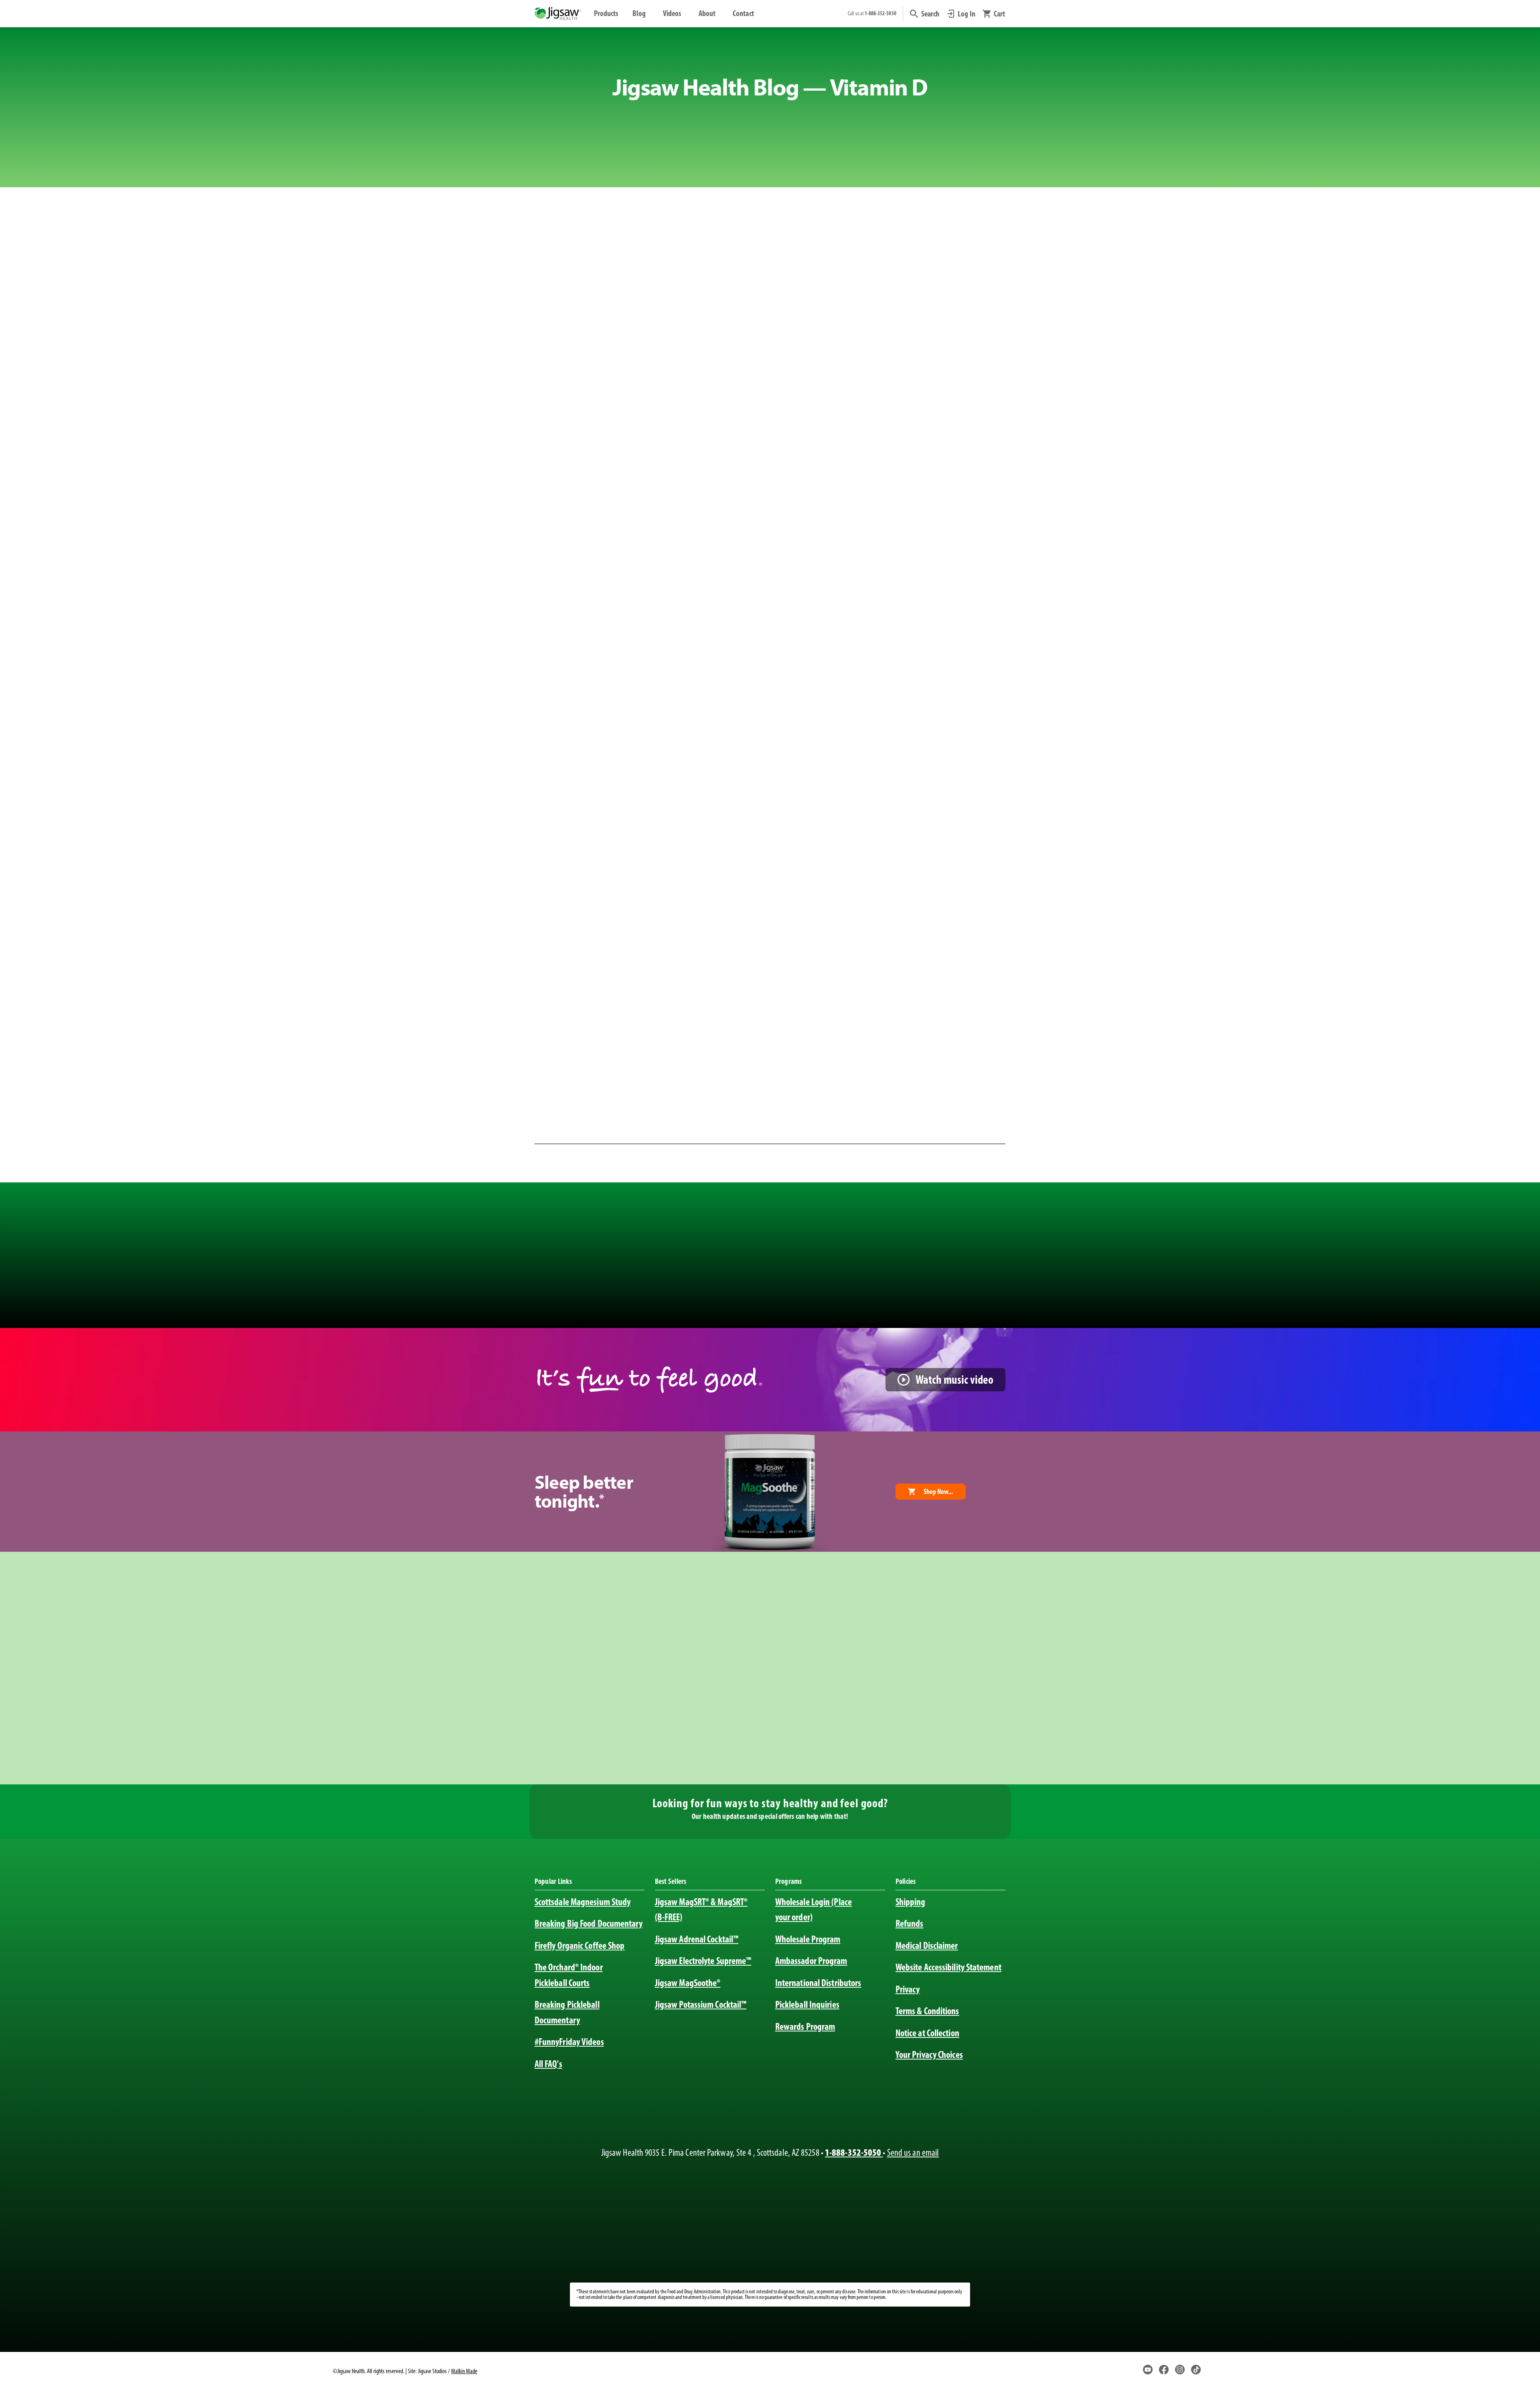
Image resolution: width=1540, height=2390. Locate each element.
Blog (639, 13)
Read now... (670, 994)
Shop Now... (938, 1492)
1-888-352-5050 (854, 2152)
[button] (925, 14)
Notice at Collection (927, 2033)
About (707, 13)
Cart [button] (999, 14)
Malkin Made (464, 2371)
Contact (743, 13)
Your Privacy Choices (929, 2055)
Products (606, 13)
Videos (672, 13)
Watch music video (954, 1379)
